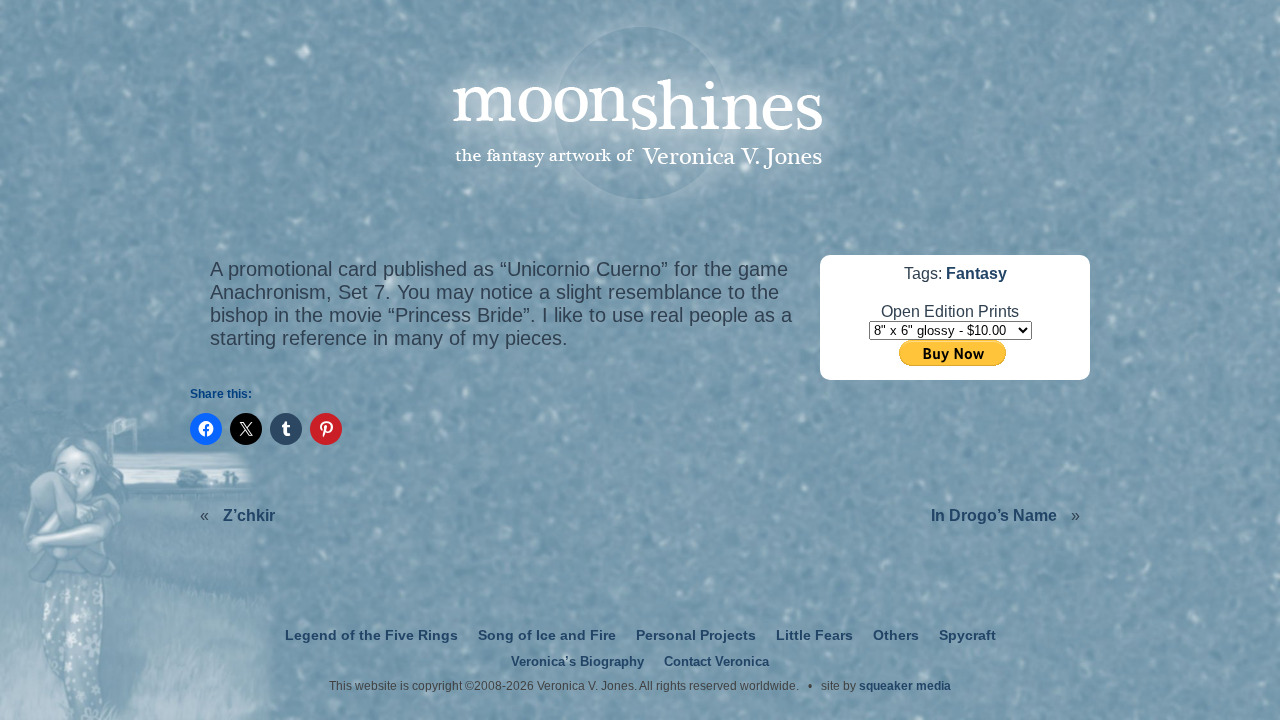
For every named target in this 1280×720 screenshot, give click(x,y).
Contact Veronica (716, 662)
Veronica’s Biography (577, 662)
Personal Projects (696, 635)
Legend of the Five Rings (371, 635)
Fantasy (976, 273)
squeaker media (905, 686)
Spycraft (967, 635)
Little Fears (814, 635)
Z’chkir (249, 515)
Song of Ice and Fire (547, 635)
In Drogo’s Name (994, 515)
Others (896, 635)
